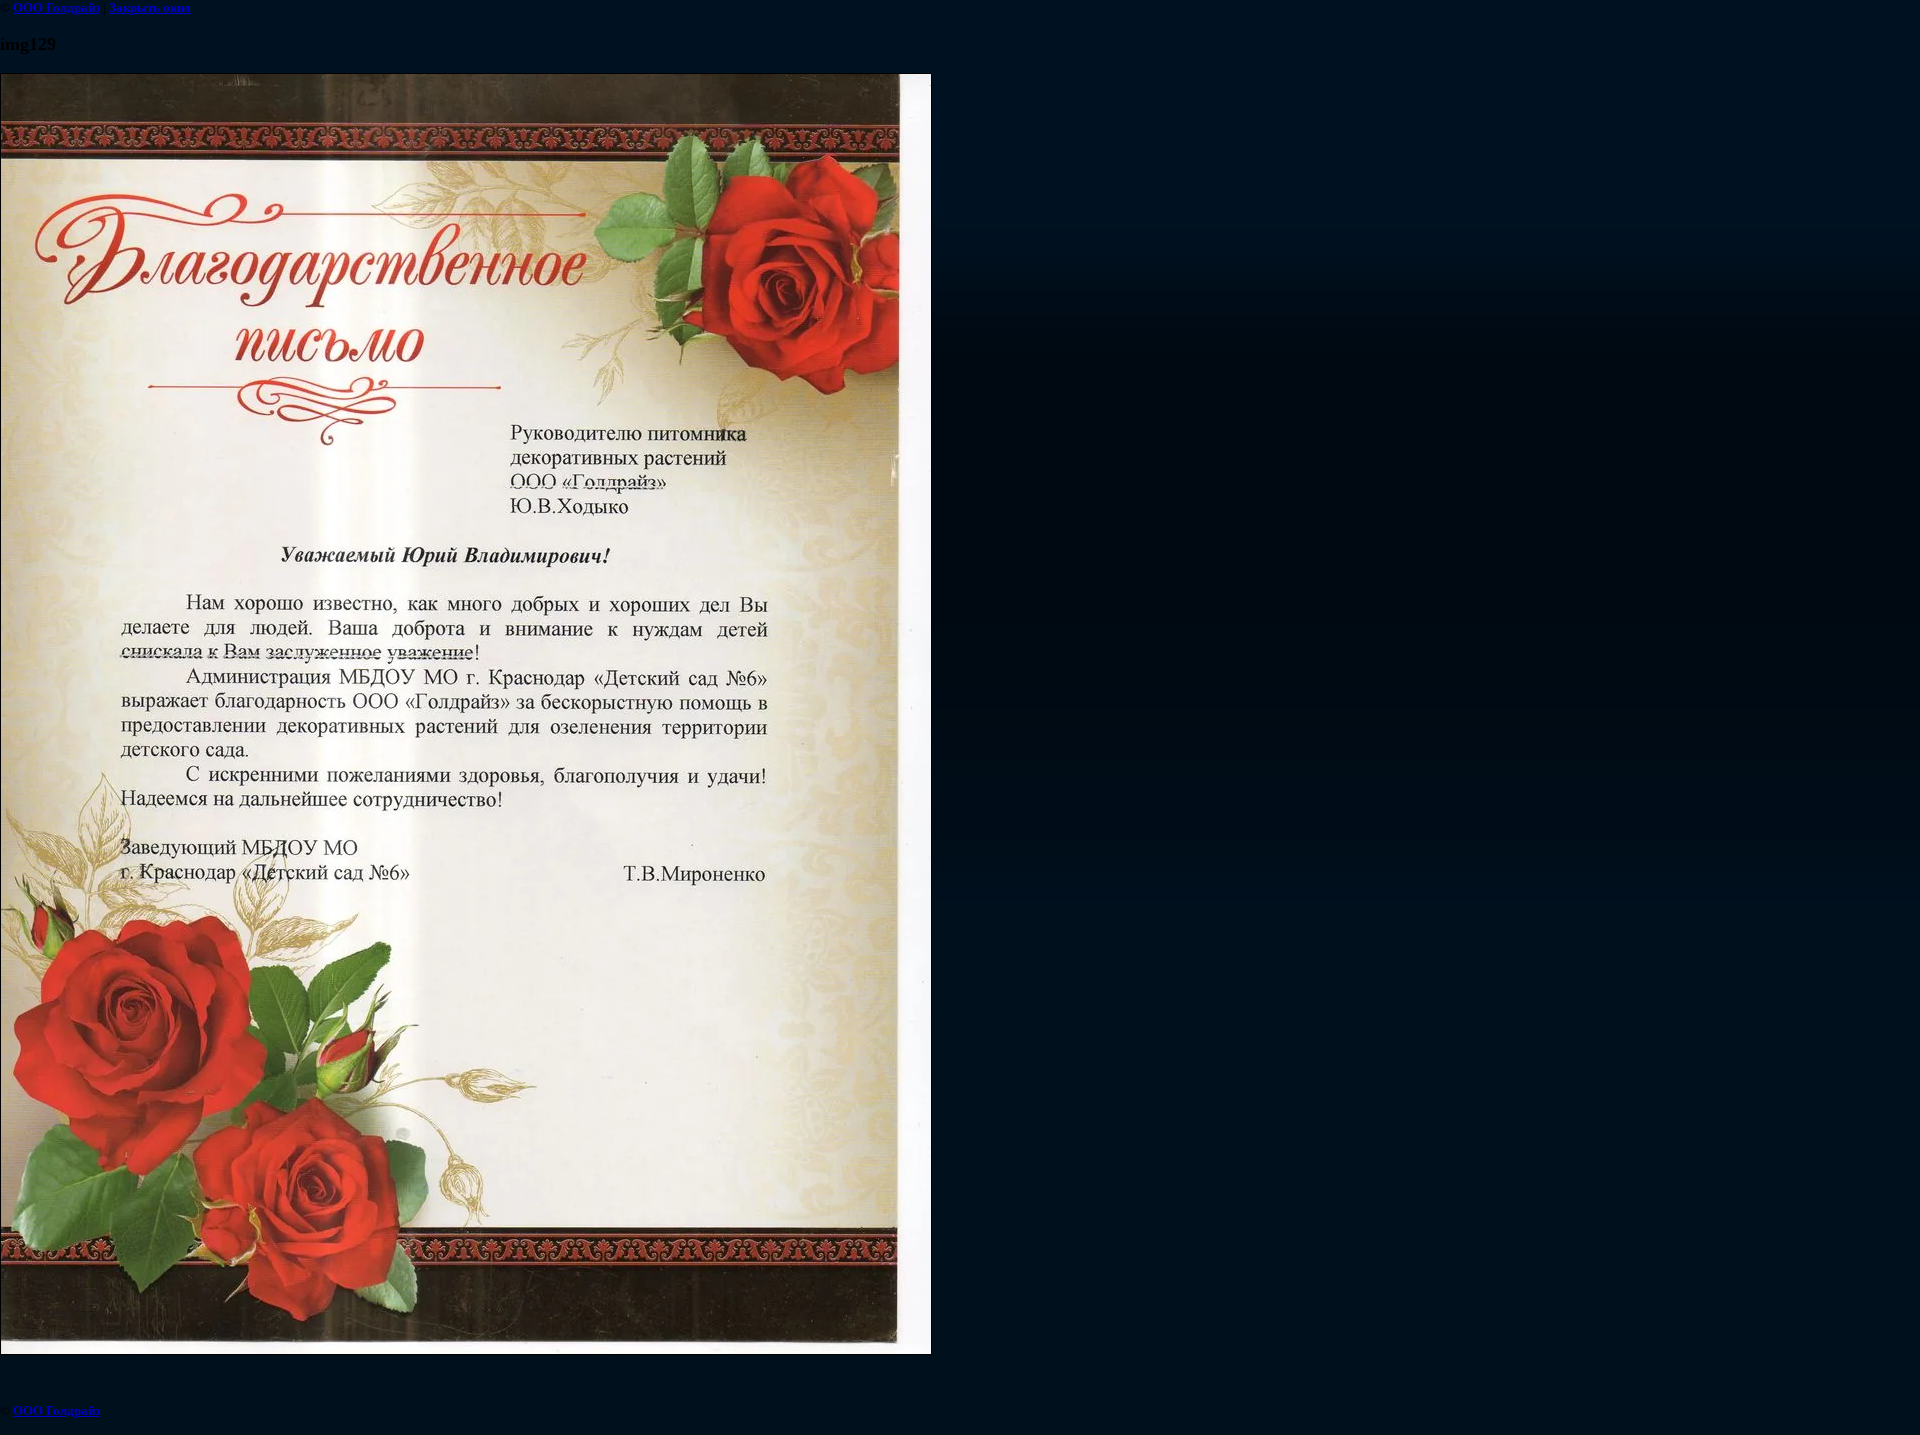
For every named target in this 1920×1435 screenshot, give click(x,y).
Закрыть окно (150, 7)
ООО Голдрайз (56, 7)
